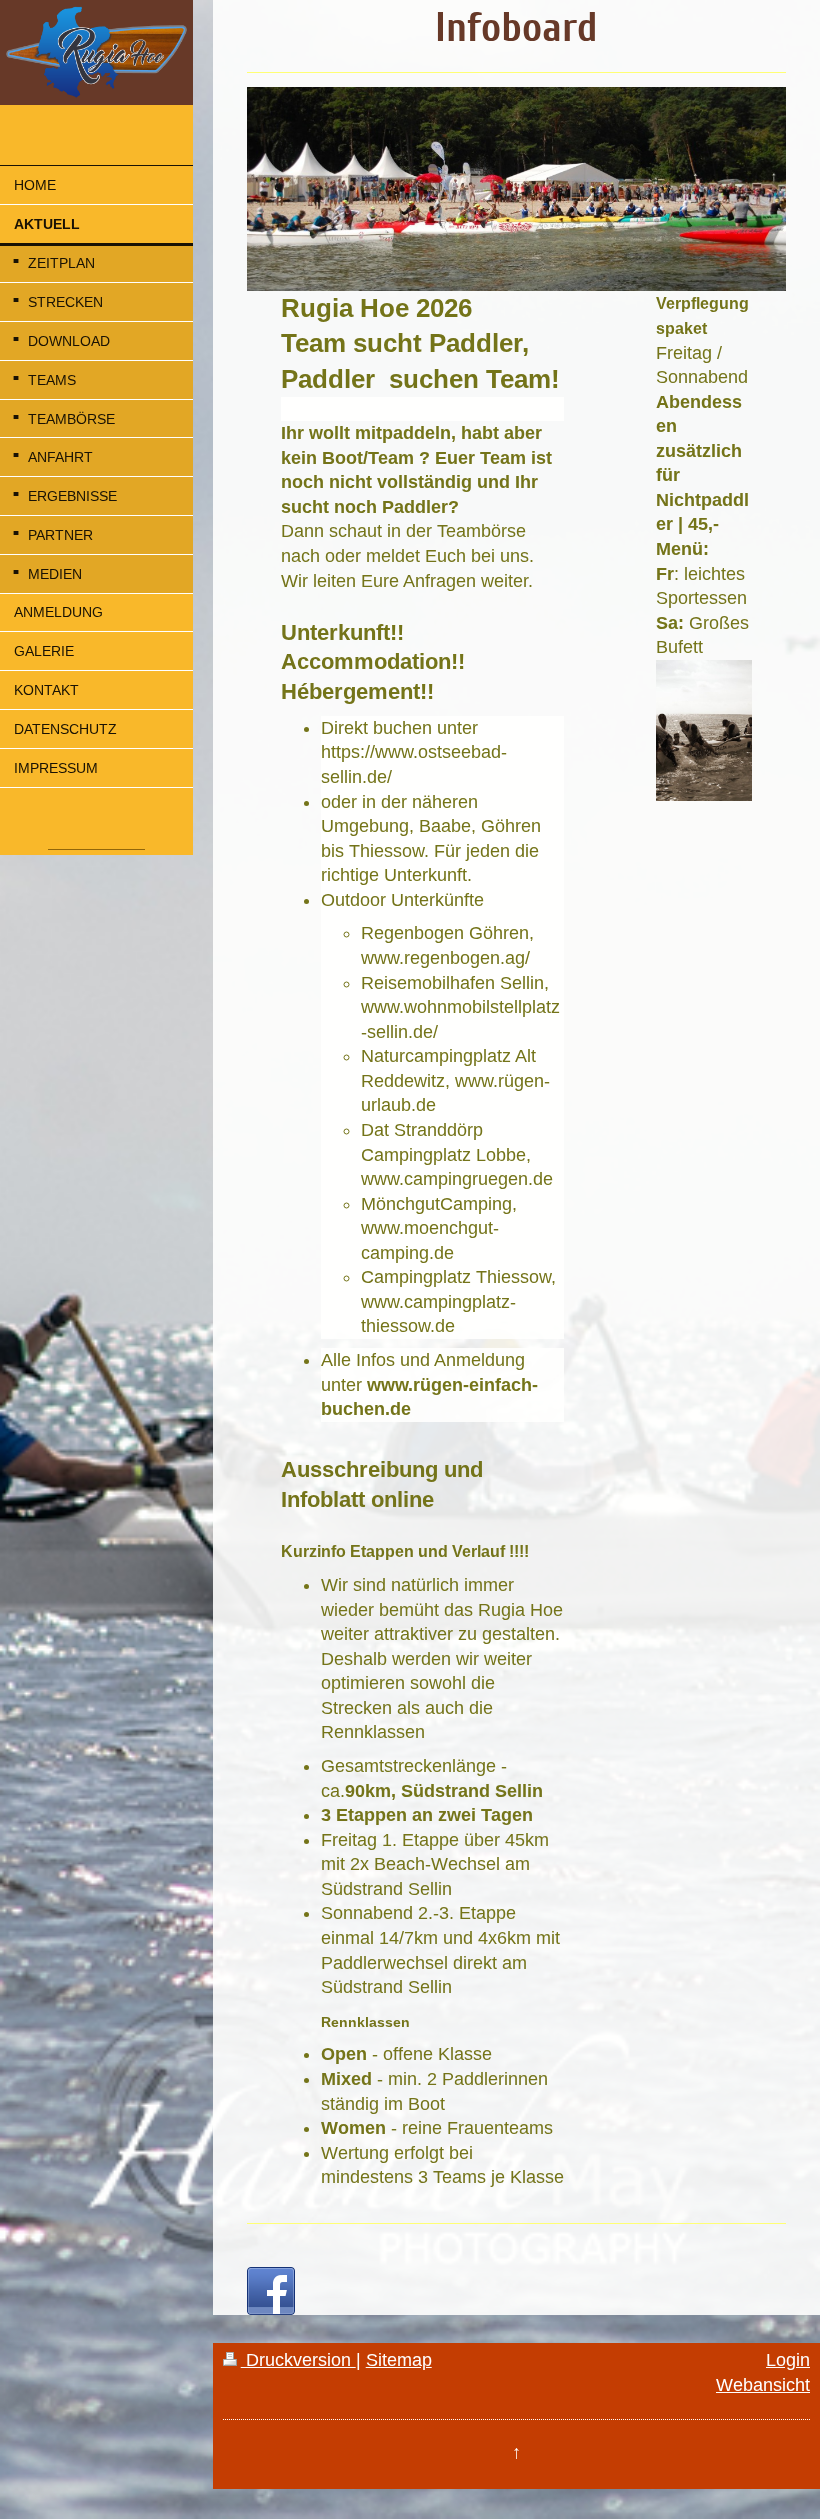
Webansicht (763, 2385)
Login (788, 2360)
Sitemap (399, 2360)
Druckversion (298, 2360)
